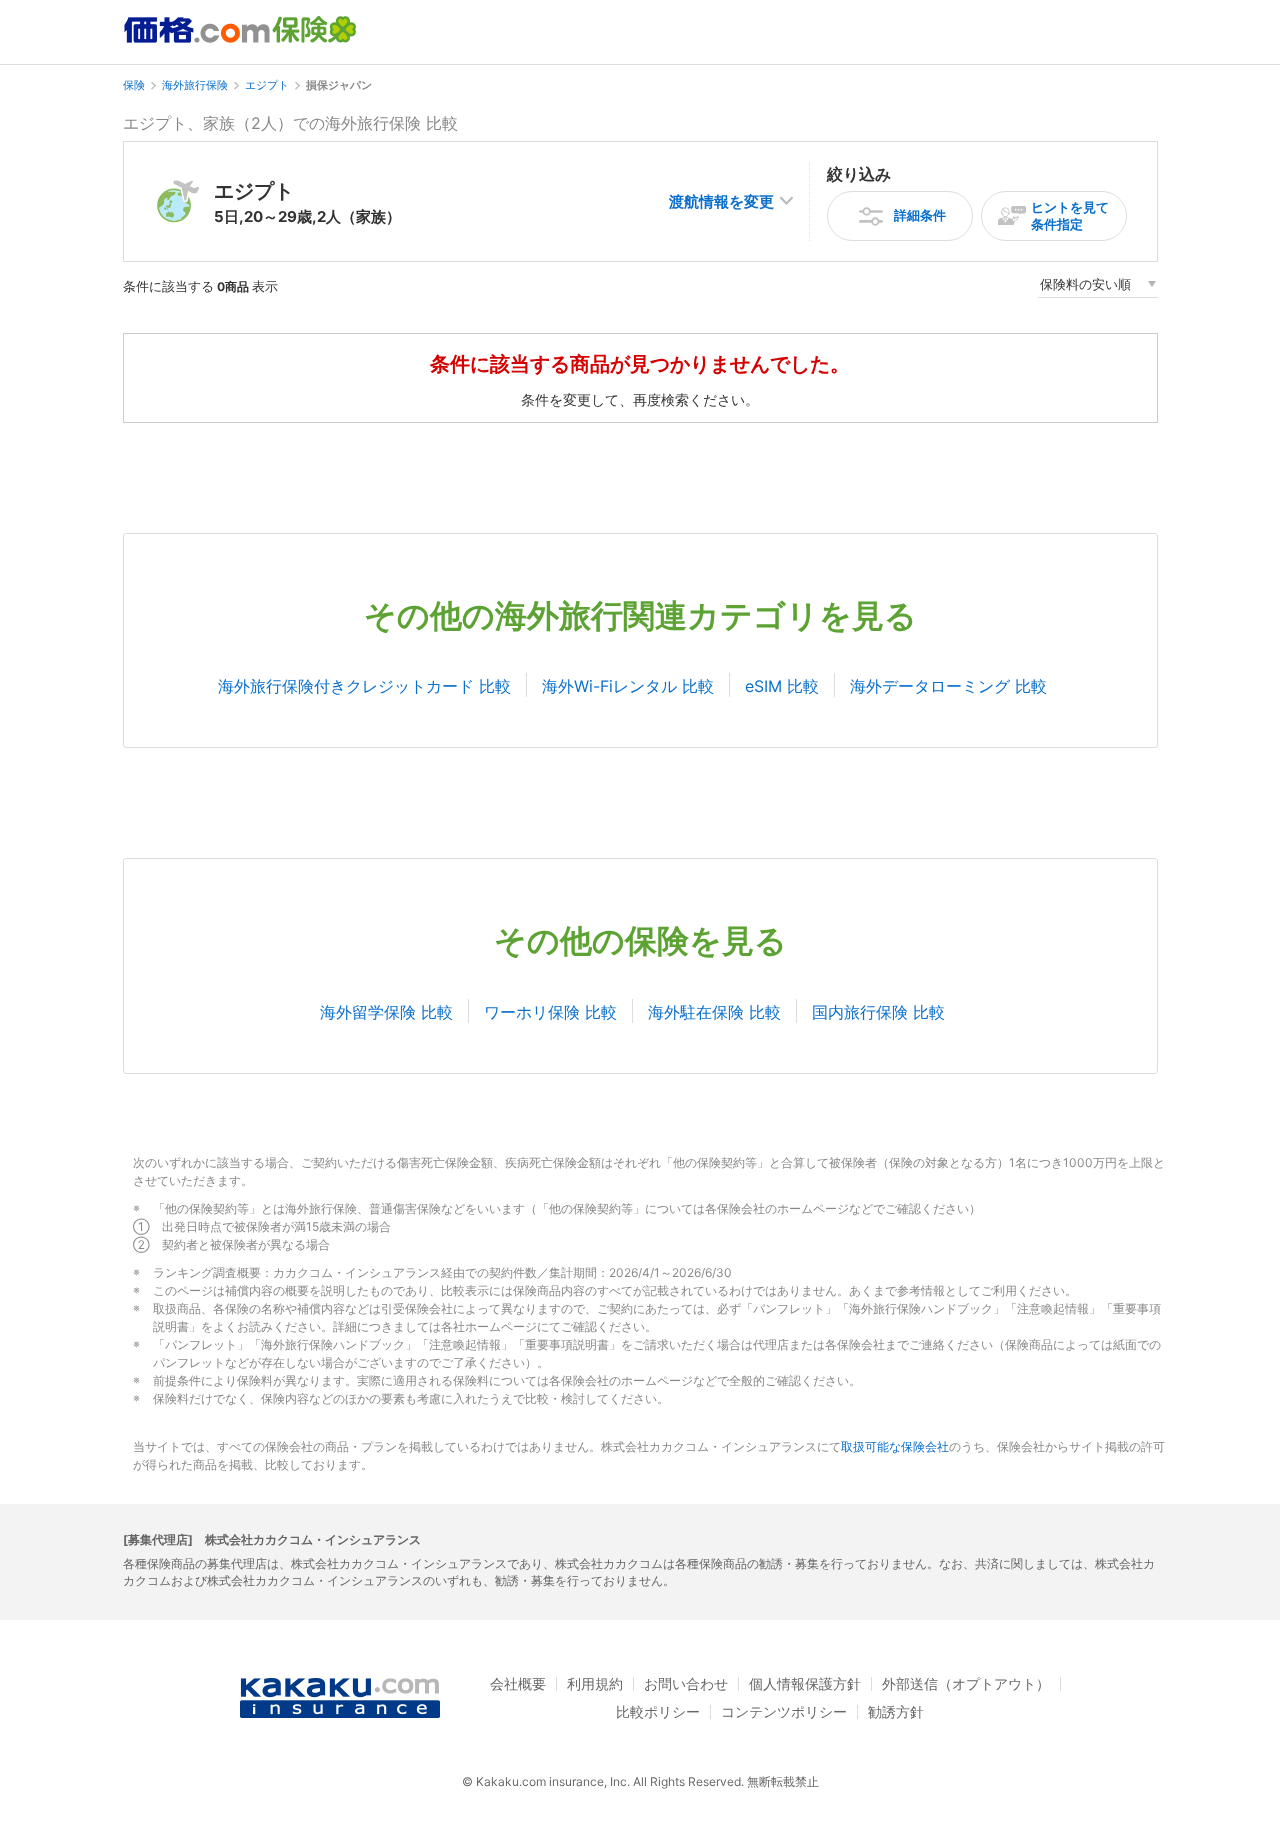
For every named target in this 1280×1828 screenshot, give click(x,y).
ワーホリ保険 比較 (550, 1012)
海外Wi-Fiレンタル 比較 (628, 686)
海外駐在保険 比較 (714, 1012)
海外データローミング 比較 (948, 686)
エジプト (267, 85)
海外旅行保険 (195, 85)
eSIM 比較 (782, 686)
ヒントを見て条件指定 (1070, 215)
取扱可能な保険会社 (895, 1446)
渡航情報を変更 (721, 201)
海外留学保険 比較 (386, 1012)
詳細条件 (920, 215)
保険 (134, 85)
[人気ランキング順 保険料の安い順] (1098, 287)
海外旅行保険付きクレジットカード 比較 (364, 686)
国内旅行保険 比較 (878, 1012)
